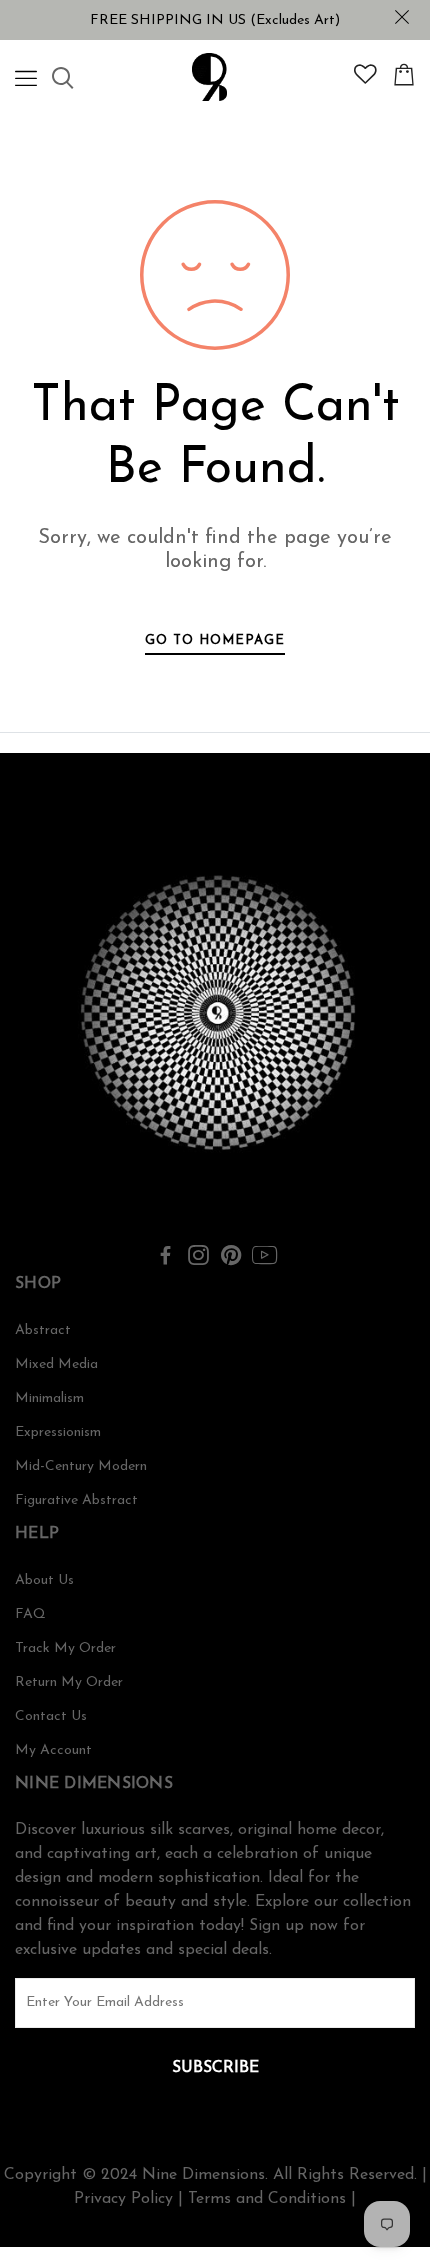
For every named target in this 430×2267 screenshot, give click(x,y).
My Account (53, 1750)
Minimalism (49, 1398)
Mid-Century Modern (81, 1466)
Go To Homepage (215, 640)
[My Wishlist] (365, 80)
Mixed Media (56, 1364)
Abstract (43, 1330)
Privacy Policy (123, 2199)
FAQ (30, 1614)
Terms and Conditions (267, 2199)
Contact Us (51, 1716)
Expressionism (58, 1432)
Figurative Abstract (76, 1500)
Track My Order (65, 1648)
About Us (44, 1580)
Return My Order (69, 1682)
